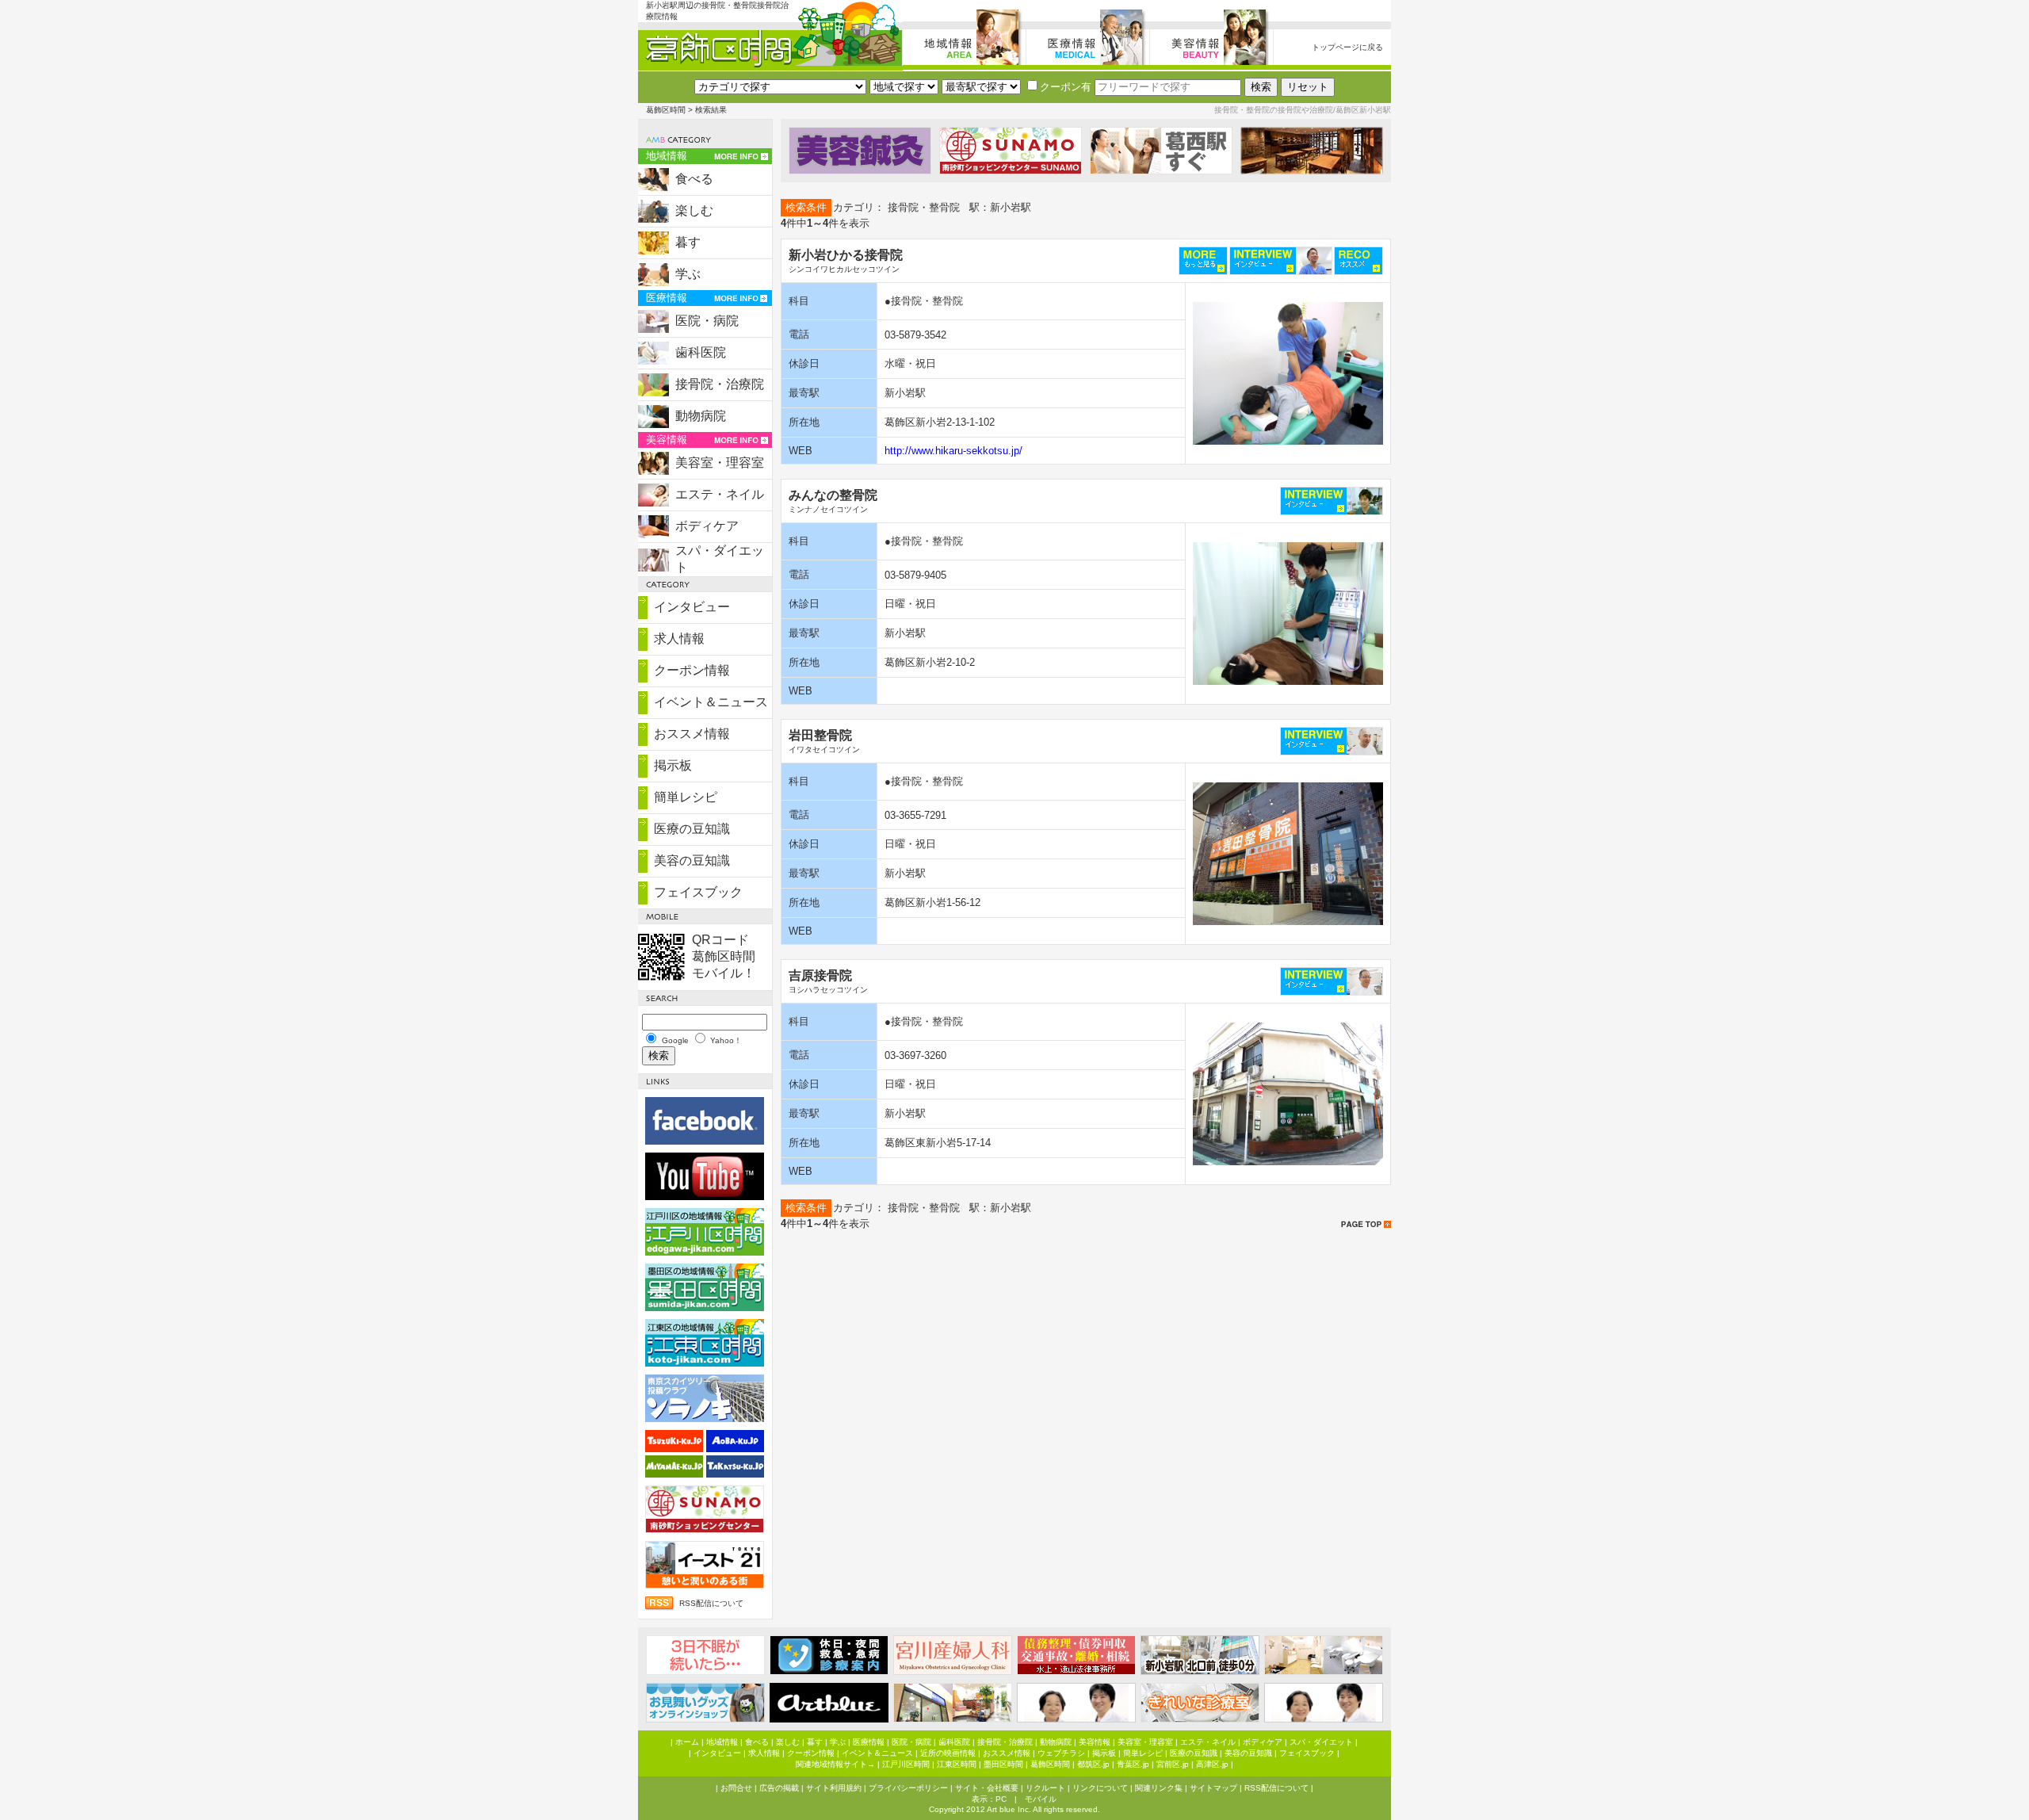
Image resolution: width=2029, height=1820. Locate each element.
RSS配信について (711, 1603)
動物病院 (701, 416)
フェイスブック (698, 892)
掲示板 (673, 765)
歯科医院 (701, 352)
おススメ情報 (692, 734)
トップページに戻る (1347, 47)
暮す (688, 242)
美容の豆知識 (692, 860)
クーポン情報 (692, 670)
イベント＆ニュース (711, 702)
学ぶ (688, 274)
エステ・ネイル (720, 494)
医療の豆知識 (692, 829)
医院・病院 (707, 321)
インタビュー (692, 607)
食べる (694, 179)
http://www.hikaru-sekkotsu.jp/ (953, 451)
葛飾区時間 (666, 110)
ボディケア (707, 526)
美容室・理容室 (720, 463)
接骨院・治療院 (720, 384)
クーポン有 (1066, 87)
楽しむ (694, 210)
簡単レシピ (686, 797)
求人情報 (679, 639)
